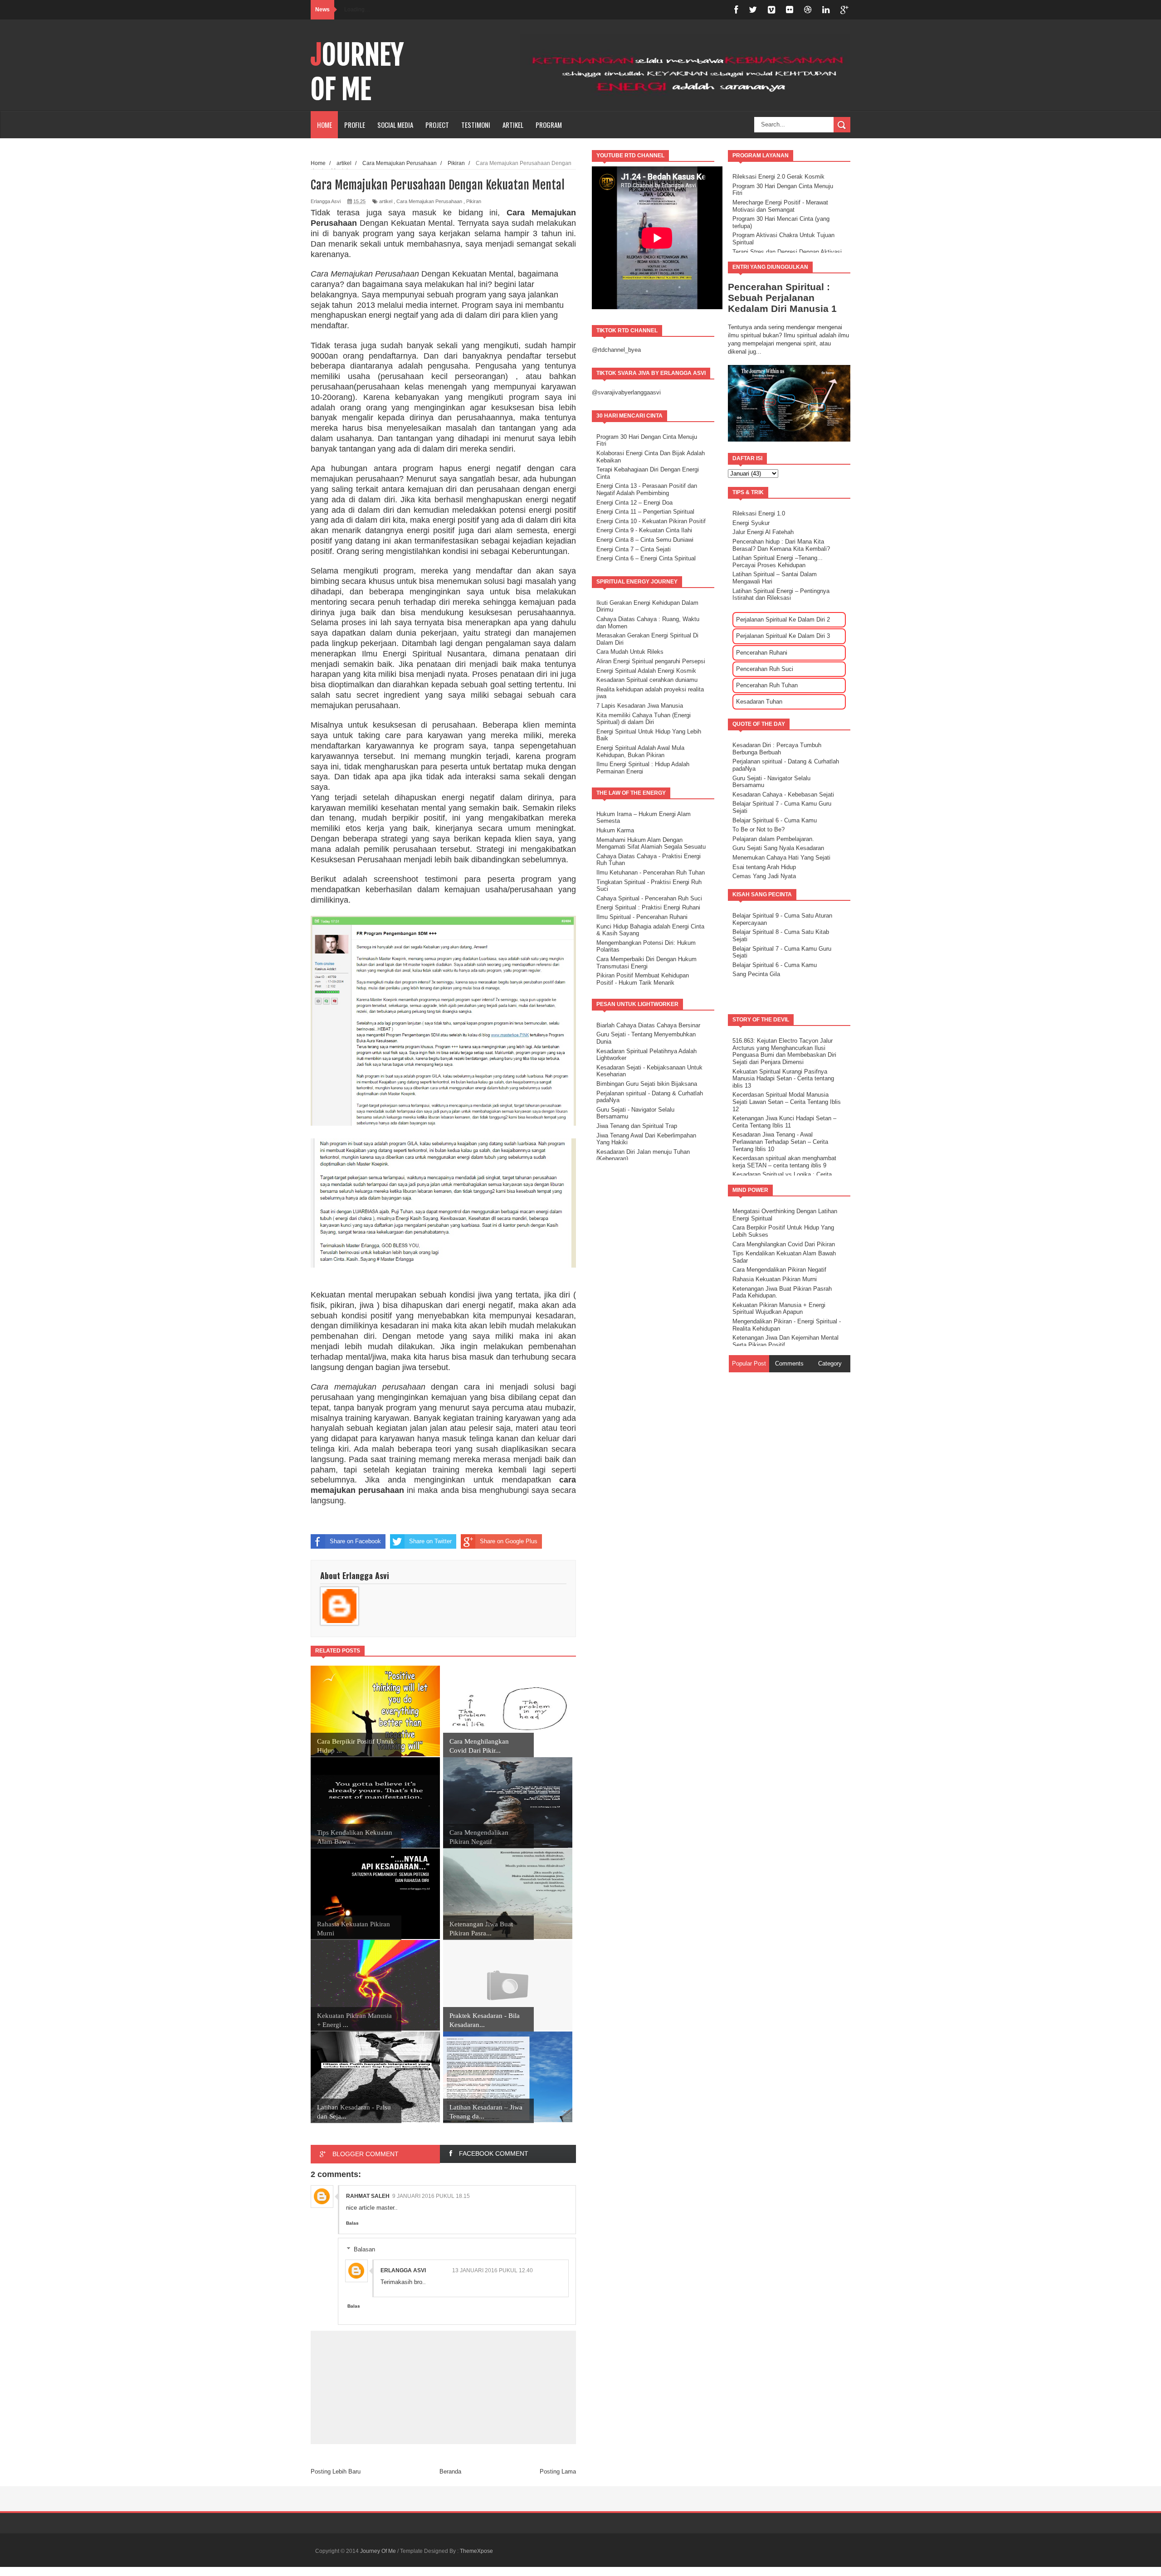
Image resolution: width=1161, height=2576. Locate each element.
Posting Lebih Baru (336, 2472)
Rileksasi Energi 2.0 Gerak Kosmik (778, 177)
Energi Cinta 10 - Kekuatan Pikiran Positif (651, 521)
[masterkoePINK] (771, 10)
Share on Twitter (430, 1541)
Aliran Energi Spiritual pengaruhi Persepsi (651, 661)
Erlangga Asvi (403, 2270)
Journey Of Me (357, 72)
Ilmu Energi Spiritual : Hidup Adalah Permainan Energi (643, 768)
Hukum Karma (615, 830)
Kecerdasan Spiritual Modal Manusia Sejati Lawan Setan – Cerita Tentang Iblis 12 (787, 1102)
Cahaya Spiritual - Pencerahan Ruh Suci (649, 898)
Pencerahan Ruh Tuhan (767, 685)
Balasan (364, 2249)
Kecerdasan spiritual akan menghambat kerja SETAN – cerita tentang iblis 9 (784, 1162)
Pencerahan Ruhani (762, 653)
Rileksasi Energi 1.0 (759, 513)
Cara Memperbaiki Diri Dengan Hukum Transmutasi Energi (646, 963)
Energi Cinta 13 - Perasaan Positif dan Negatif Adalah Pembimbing (647, 489)
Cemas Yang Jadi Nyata (764, 876)
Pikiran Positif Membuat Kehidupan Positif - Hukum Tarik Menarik (643, 979)
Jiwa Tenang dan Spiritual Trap (637, 1126)
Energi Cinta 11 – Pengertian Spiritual (645, 512)
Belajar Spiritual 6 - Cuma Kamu (775, 820)
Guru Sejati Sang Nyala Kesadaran (778, 848)
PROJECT (437, 125)
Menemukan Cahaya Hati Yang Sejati (781, 858)
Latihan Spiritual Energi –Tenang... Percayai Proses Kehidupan (778, 561)
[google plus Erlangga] (844, 10)
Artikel (513, 125)
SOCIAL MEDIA (395, 125)
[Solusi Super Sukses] (790, 10)
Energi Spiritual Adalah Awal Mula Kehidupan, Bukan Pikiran (640, 751)
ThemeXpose (476, 2551)
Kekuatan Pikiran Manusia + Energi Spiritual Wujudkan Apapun (779, 1309)
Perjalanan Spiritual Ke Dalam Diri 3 (783, 636)
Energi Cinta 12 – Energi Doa (634, 503)
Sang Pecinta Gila (756, 974)
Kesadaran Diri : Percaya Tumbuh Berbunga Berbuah (777, 749)
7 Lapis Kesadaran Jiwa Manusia (640, 706)
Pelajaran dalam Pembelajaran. (773, 839)
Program (549, 125)
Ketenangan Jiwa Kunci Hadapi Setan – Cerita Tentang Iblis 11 (784, 1122)
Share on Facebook (355, 1541)
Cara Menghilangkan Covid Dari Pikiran (784, 1244)
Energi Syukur (751, 523)
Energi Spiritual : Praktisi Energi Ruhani (648, 907)
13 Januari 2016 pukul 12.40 (493, 2270)
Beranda (450, 2472)
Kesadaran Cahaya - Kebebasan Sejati (783, 795)
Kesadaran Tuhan (759, 702)
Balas (352, 2223)
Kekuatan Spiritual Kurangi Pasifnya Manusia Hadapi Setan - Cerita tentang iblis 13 (783, 1079)
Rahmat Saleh (368, 2196)
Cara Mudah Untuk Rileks (630, 652)
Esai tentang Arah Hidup (764, 867)
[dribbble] (808, 10)
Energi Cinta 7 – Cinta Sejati (634, 549)
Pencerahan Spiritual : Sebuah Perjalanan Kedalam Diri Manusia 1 (782, 298)
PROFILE (355, 125)
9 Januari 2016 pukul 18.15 (431, 2196)
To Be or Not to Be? (759, 829)
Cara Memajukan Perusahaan (429, 201)
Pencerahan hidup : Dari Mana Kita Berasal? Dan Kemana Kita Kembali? (781, 545)
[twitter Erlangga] (753, 10)
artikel (386, 201)
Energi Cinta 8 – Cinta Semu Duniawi (645, 540)
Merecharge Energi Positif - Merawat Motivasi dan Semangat (780, 206)
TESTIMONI (476, 125)
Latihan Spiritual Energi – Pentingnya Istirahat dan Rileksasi (781, 595)
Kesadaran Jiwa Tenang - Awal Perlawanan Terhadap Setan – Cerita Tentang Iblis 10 (780, 1142)
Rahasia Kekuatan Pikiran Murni (775, 1279)
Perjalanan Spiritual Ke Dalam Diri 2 (783, 620)
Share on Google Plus (509, 1541)
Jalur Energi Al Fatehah (763, 532)
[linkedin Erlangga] (826, 10)
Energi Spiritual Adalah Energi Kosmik (646, 671)
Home (324, 125)
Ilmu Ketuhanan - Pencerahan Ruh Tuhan (651, 872)
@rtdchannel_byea (616, 350)
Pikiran (474, 201)
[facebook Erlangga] (736, 10)
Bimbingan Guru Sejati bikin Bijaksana (647, 1084)
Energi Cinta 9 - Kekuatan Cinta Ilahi (644, 530)
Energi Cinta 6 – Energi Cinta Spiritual (646, 558)
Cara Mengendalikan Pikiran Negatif (779, 1270)
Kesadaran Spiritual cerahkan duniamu (647, 680)
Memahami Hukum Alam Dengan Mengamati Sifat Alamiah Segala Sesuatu (651, 843)
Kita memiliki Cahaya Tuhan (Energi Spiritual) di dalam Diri (644, 719)
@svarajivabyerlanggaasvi (626, 392)
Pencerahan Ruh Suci (765, 669)
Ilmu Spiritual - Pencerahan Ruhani (642, 917)
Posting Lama (558, 2472)
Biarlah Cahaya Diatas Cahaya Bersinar (648, 1025)
